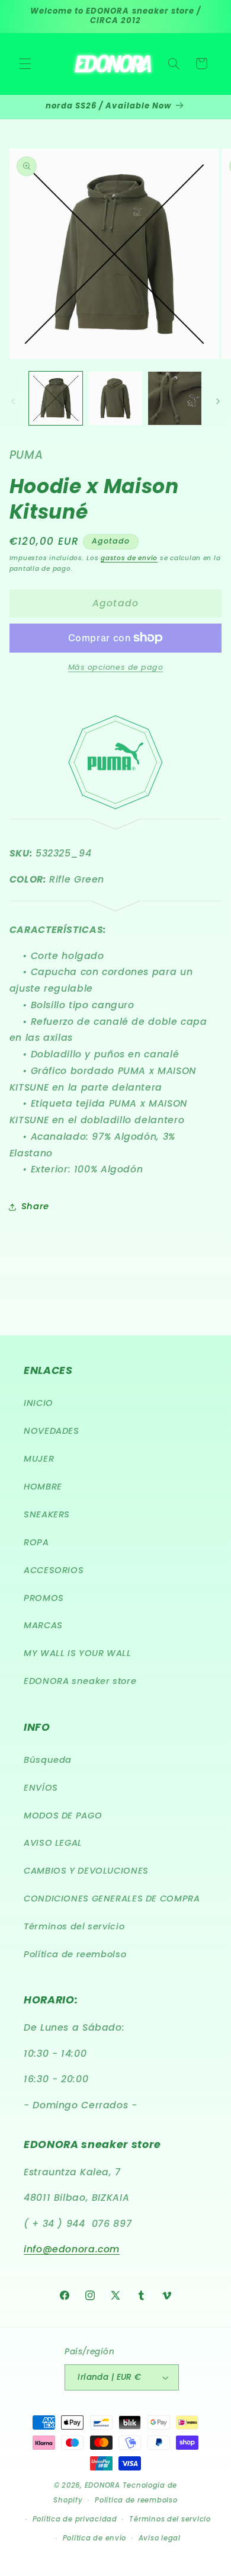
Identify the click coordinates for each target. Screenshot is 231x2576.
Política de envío (95, 2538)
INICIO (38, 1403)
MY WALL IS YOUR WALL (78, 1653)
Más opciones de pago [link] (116, 667)
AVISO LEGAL (53, 1843)
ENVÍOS (41, 1788)
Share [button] (35, 1206)
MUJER (39, 1459)
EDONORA (102, 2485)
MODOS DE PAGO (63, 1816)
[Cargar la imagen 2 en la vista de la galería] (115, 398)
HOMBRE (43, 1487)
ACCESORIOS (54, 1570)
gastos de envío (129, 558)
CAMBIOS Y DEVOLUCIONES (86, 1871)
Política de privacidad (75, 2519)
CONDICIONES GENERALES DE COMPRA (112, 1899)
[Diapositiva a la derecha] (218, 401)
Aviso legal (160, 2538)
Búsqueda (48, 1760)
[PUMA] (116, 905)
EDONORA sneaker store (80, 1681)
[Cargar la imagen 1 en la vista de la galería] (56, 398)
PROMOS (44, 1598)
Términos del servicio (74, 1926)
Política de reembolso (75, 1954)
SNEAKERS (47, 1514)
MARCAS (43, 1625)
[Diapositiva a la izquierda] (13, 401)
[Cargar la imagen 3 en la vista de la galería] (175, 398)
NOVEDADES (52, 1431)
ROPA (36, 1542)
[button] (25, 63)
